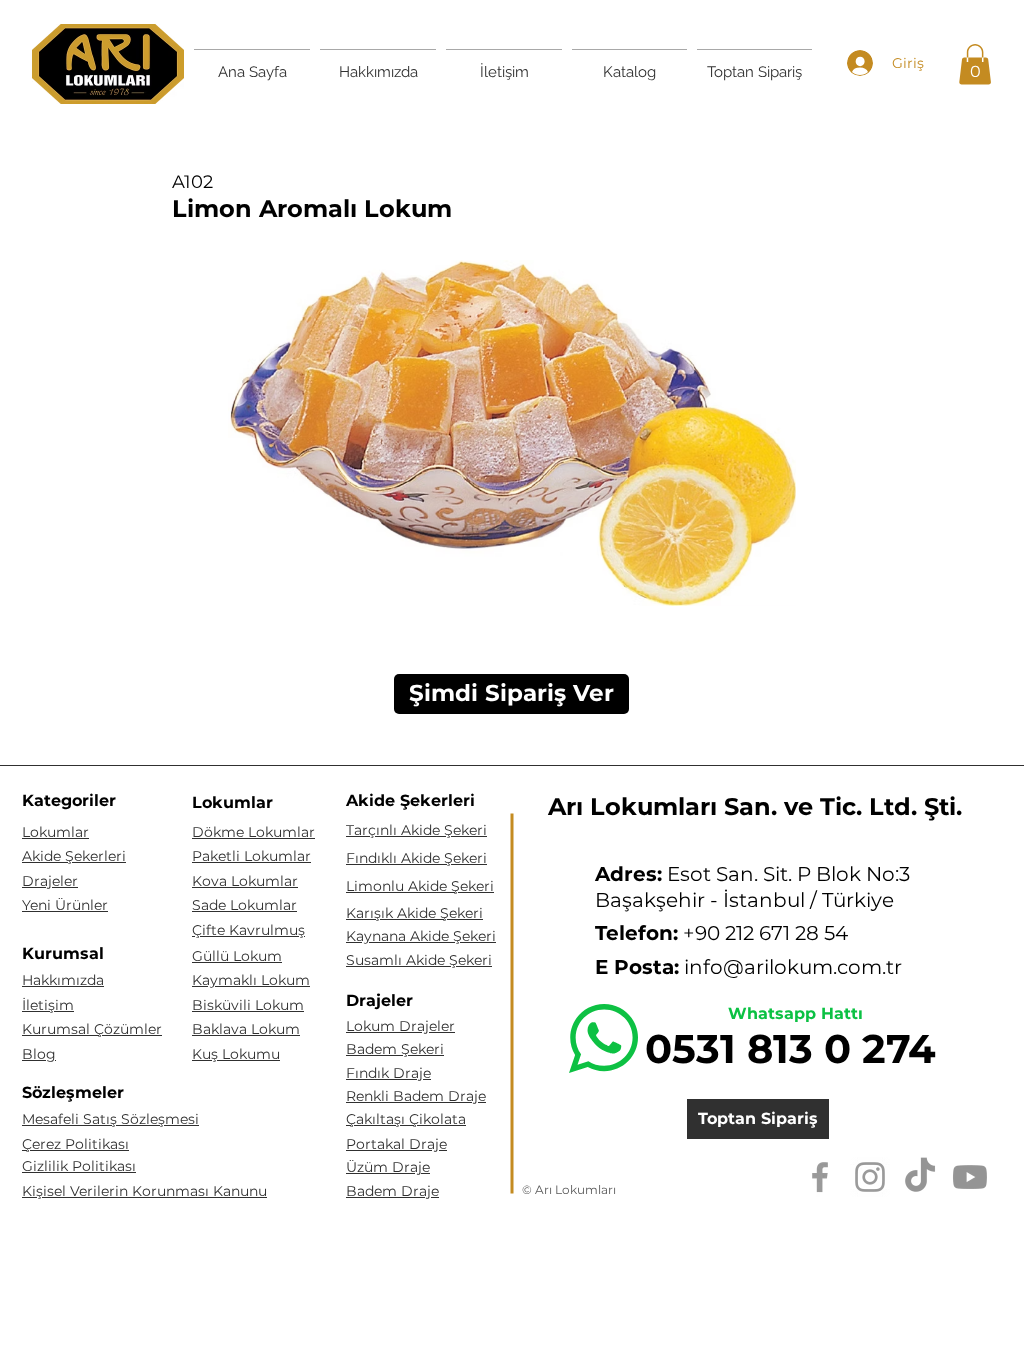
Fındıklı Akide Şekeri (416, 858)
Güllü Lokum (237, 956)
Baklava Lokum (246, 1029)
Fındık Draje (388, 1073)
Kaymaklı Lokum (251, 980)
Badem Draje (392, 1191)
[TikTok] (920, 1177)
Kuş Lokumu (236, 1054)
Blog (39, 1054)
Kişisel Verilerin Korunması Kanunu (144, 1191)
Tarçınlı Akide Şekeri (416, 830)
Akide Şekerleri (74, 856)
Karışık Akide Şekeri (414, 913)
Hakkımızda (63, 980)
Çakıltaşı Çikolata (406, 1119)
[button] (975, 64)
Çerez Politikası (75, 1144)
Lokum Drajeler (400, 1026)
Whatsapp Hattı (795, 1013)
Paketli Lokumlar (251, 856)
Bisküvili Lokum (248, 1005)
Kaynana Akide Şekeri (421, 936)
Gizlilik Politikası (79, 1166)
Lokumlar (55, 832)
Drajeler (50, 881)
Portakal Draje (396, 1144)
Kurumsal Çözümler (92, 1029)
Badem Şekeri (395, 1049)
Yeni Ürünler (65, 905)
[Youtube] (970, 1177)
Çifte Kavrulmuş (248, 930)
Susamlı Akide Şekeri (419, 960)
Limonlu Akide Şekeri (420, 886)
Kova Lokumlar (245, 881)
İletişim (48, 1005)
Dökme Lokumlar (253, 832)
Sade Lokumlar (244, 905)
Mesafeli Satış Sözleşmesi (110, 1119)
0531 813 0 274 (790, 1048)
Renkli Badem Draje (416, 1096)
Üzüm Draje (388, 1167)
